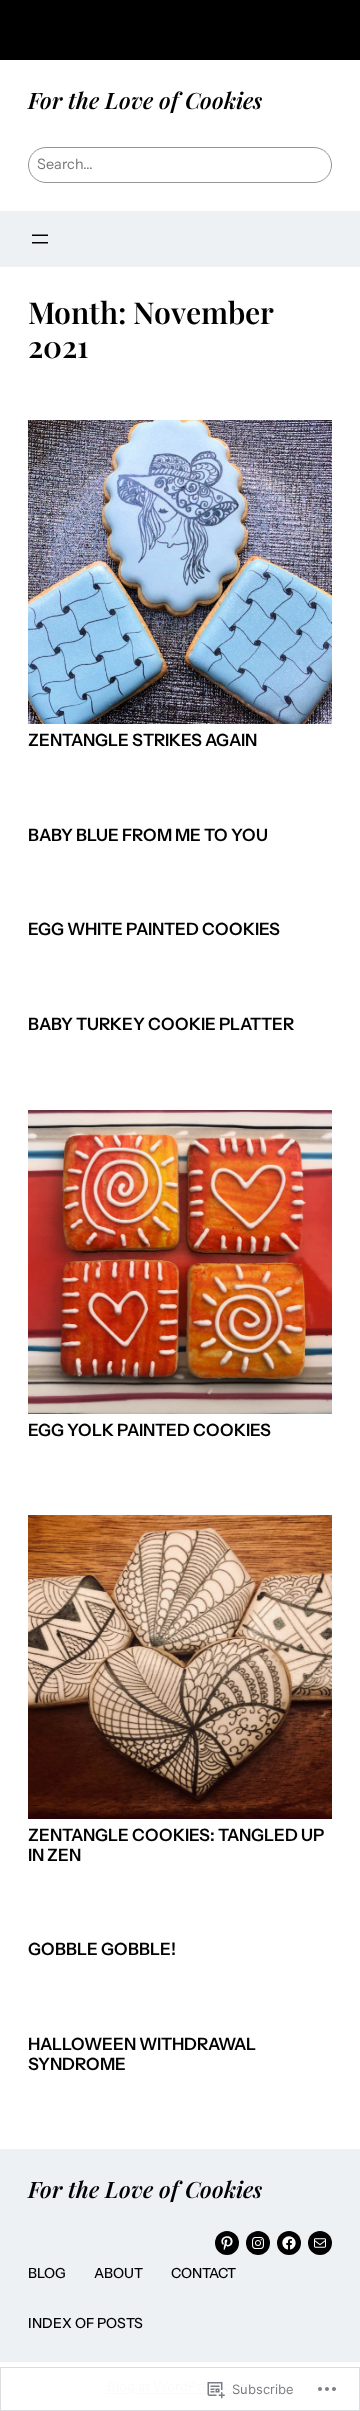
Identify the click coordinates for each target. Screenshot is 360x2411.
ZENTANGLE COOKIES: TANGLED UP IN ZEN (176, 1845)
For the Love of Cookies (145, 100)
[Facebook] (289, 2243)
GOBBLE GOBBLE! (102, 1949)
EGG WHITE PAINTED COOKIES (154, 929)
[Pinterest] (227, 2243)
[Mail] (320, 2243)
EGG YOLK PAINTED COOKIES (149, 1430)
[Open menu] (40, 239)
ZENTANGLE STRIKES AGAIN (142, 740)
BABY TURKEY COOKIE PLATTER (161, 1024)
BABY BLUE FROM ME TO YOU (148, 835)
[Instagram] (258, 2243)
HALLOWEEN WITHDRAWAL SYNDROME (142, 2054)
